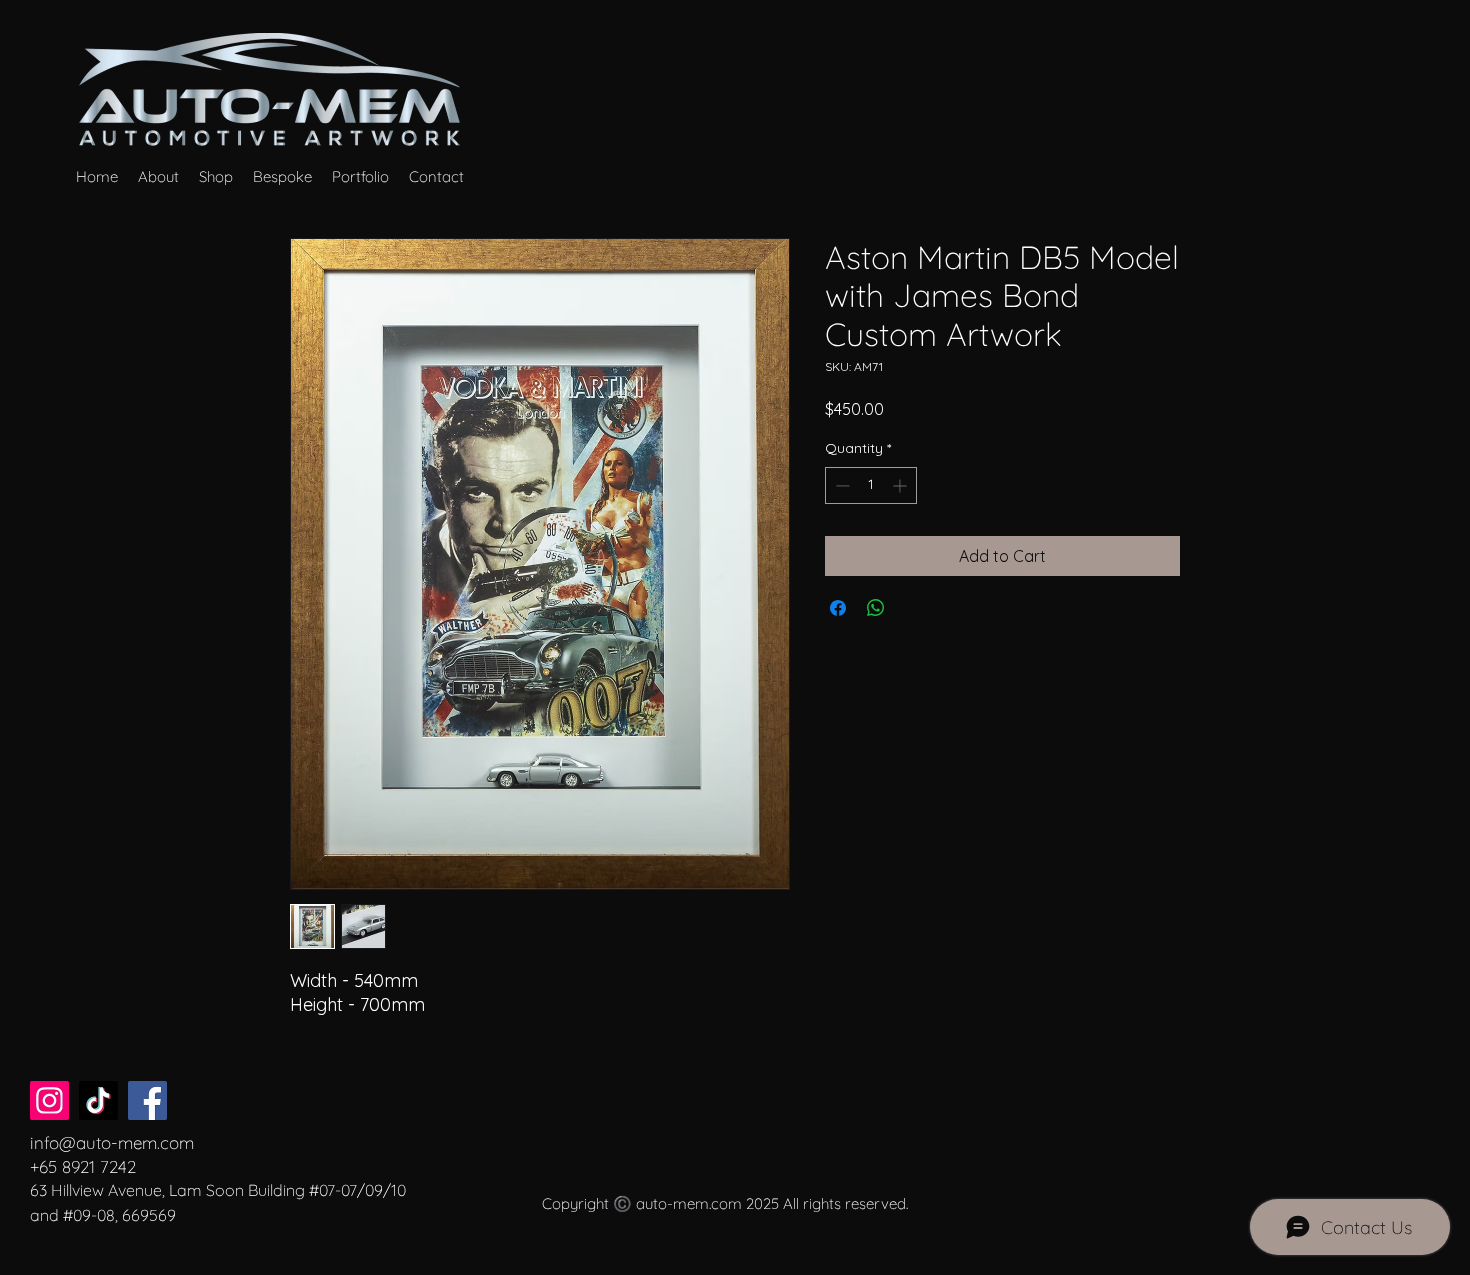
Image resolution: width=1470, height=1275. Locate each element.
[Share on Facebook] (838, 608)
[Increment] (901, 485)
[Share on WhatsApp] (876, 608)
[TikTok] (98, 1100)
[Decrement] (840, 485)
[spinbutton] (871, 485)
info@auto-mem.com (112, 1142)
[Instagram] (49, 1100)
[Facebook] (147, 1100)
